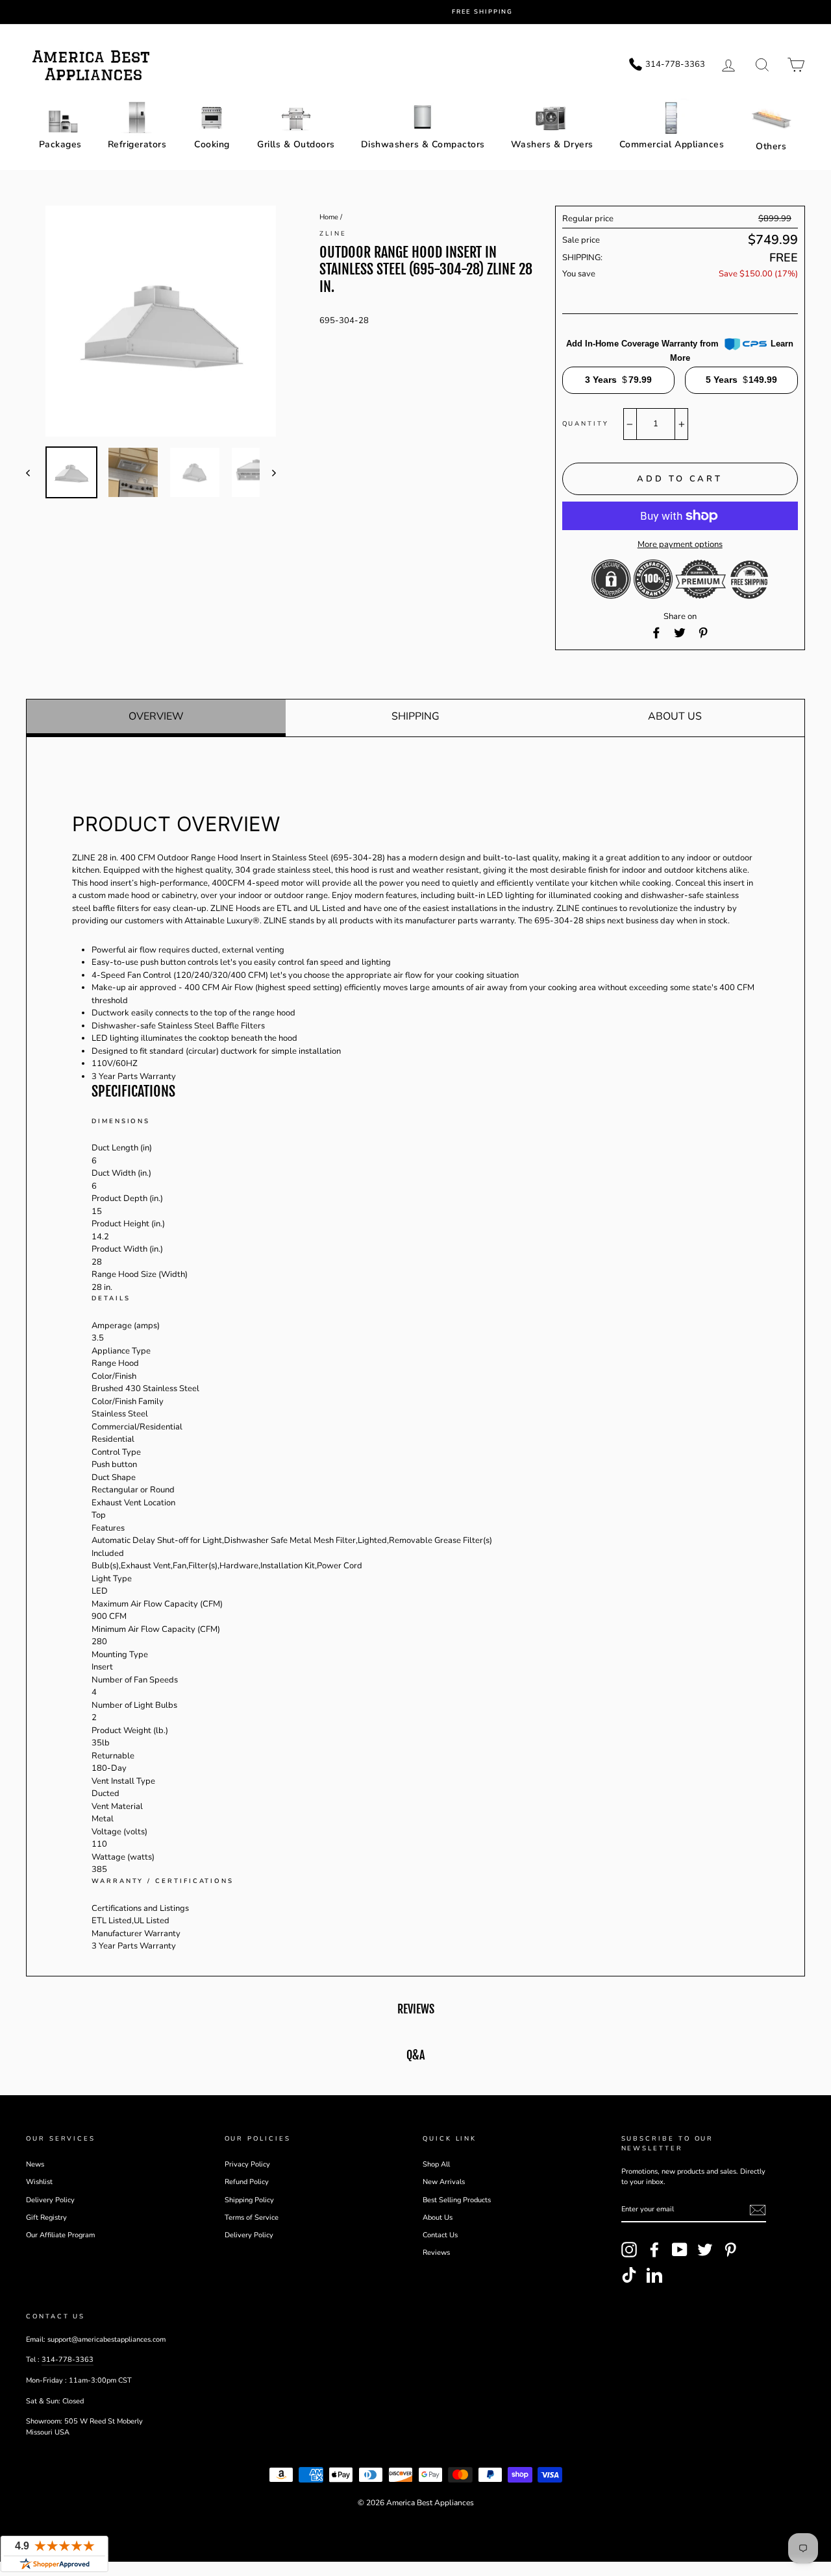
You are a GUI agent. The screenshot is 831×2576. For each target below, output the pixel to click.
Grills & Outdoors (296, 144)
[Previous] (34, 472)
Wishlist (39, 2182)
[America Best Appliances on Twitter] (705, 2250)
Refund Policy (247, 2182)
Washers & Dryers (552, 144)
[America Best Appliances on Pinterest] (730, 2250)
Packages (60, 144)
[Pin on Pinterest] (703, 633)
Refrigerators (137, 144)
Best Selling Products (457, 2200)
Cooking (212, 144)
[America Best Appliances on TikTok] (629, 2275)
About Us (675, 716)
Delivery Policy (50, 2200)
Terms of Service (252, 2218)
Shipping (415, 716)
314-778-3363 (68, 2360)
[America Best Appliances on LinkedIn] (654, 2275)
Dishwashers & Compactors (423, 144)
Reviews (436, 2253)
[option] (425, 12)
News (35, 2164)
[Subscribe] (758, 2210)
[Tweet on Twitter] (680, 633)
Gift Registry (46, 2218)
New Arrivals (444, 2182)
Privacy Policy (247, 2164)
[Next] (268, 472)
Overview (156, 716)
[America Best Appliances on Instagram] (629, 2250)
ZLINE (333, 233)
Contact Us (440, 2235)
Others (771, 146)
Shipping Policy (249, 2200)
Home (329, 217)
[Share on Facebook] (656, 633)
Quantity (586, 423)
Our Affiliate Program (60, 2235)
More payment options (680, 544)
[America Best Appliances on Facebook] (654, 2250)
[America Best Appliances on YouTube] (680, 2250)
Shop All (436, 2164)
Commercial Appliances (672, 144)
